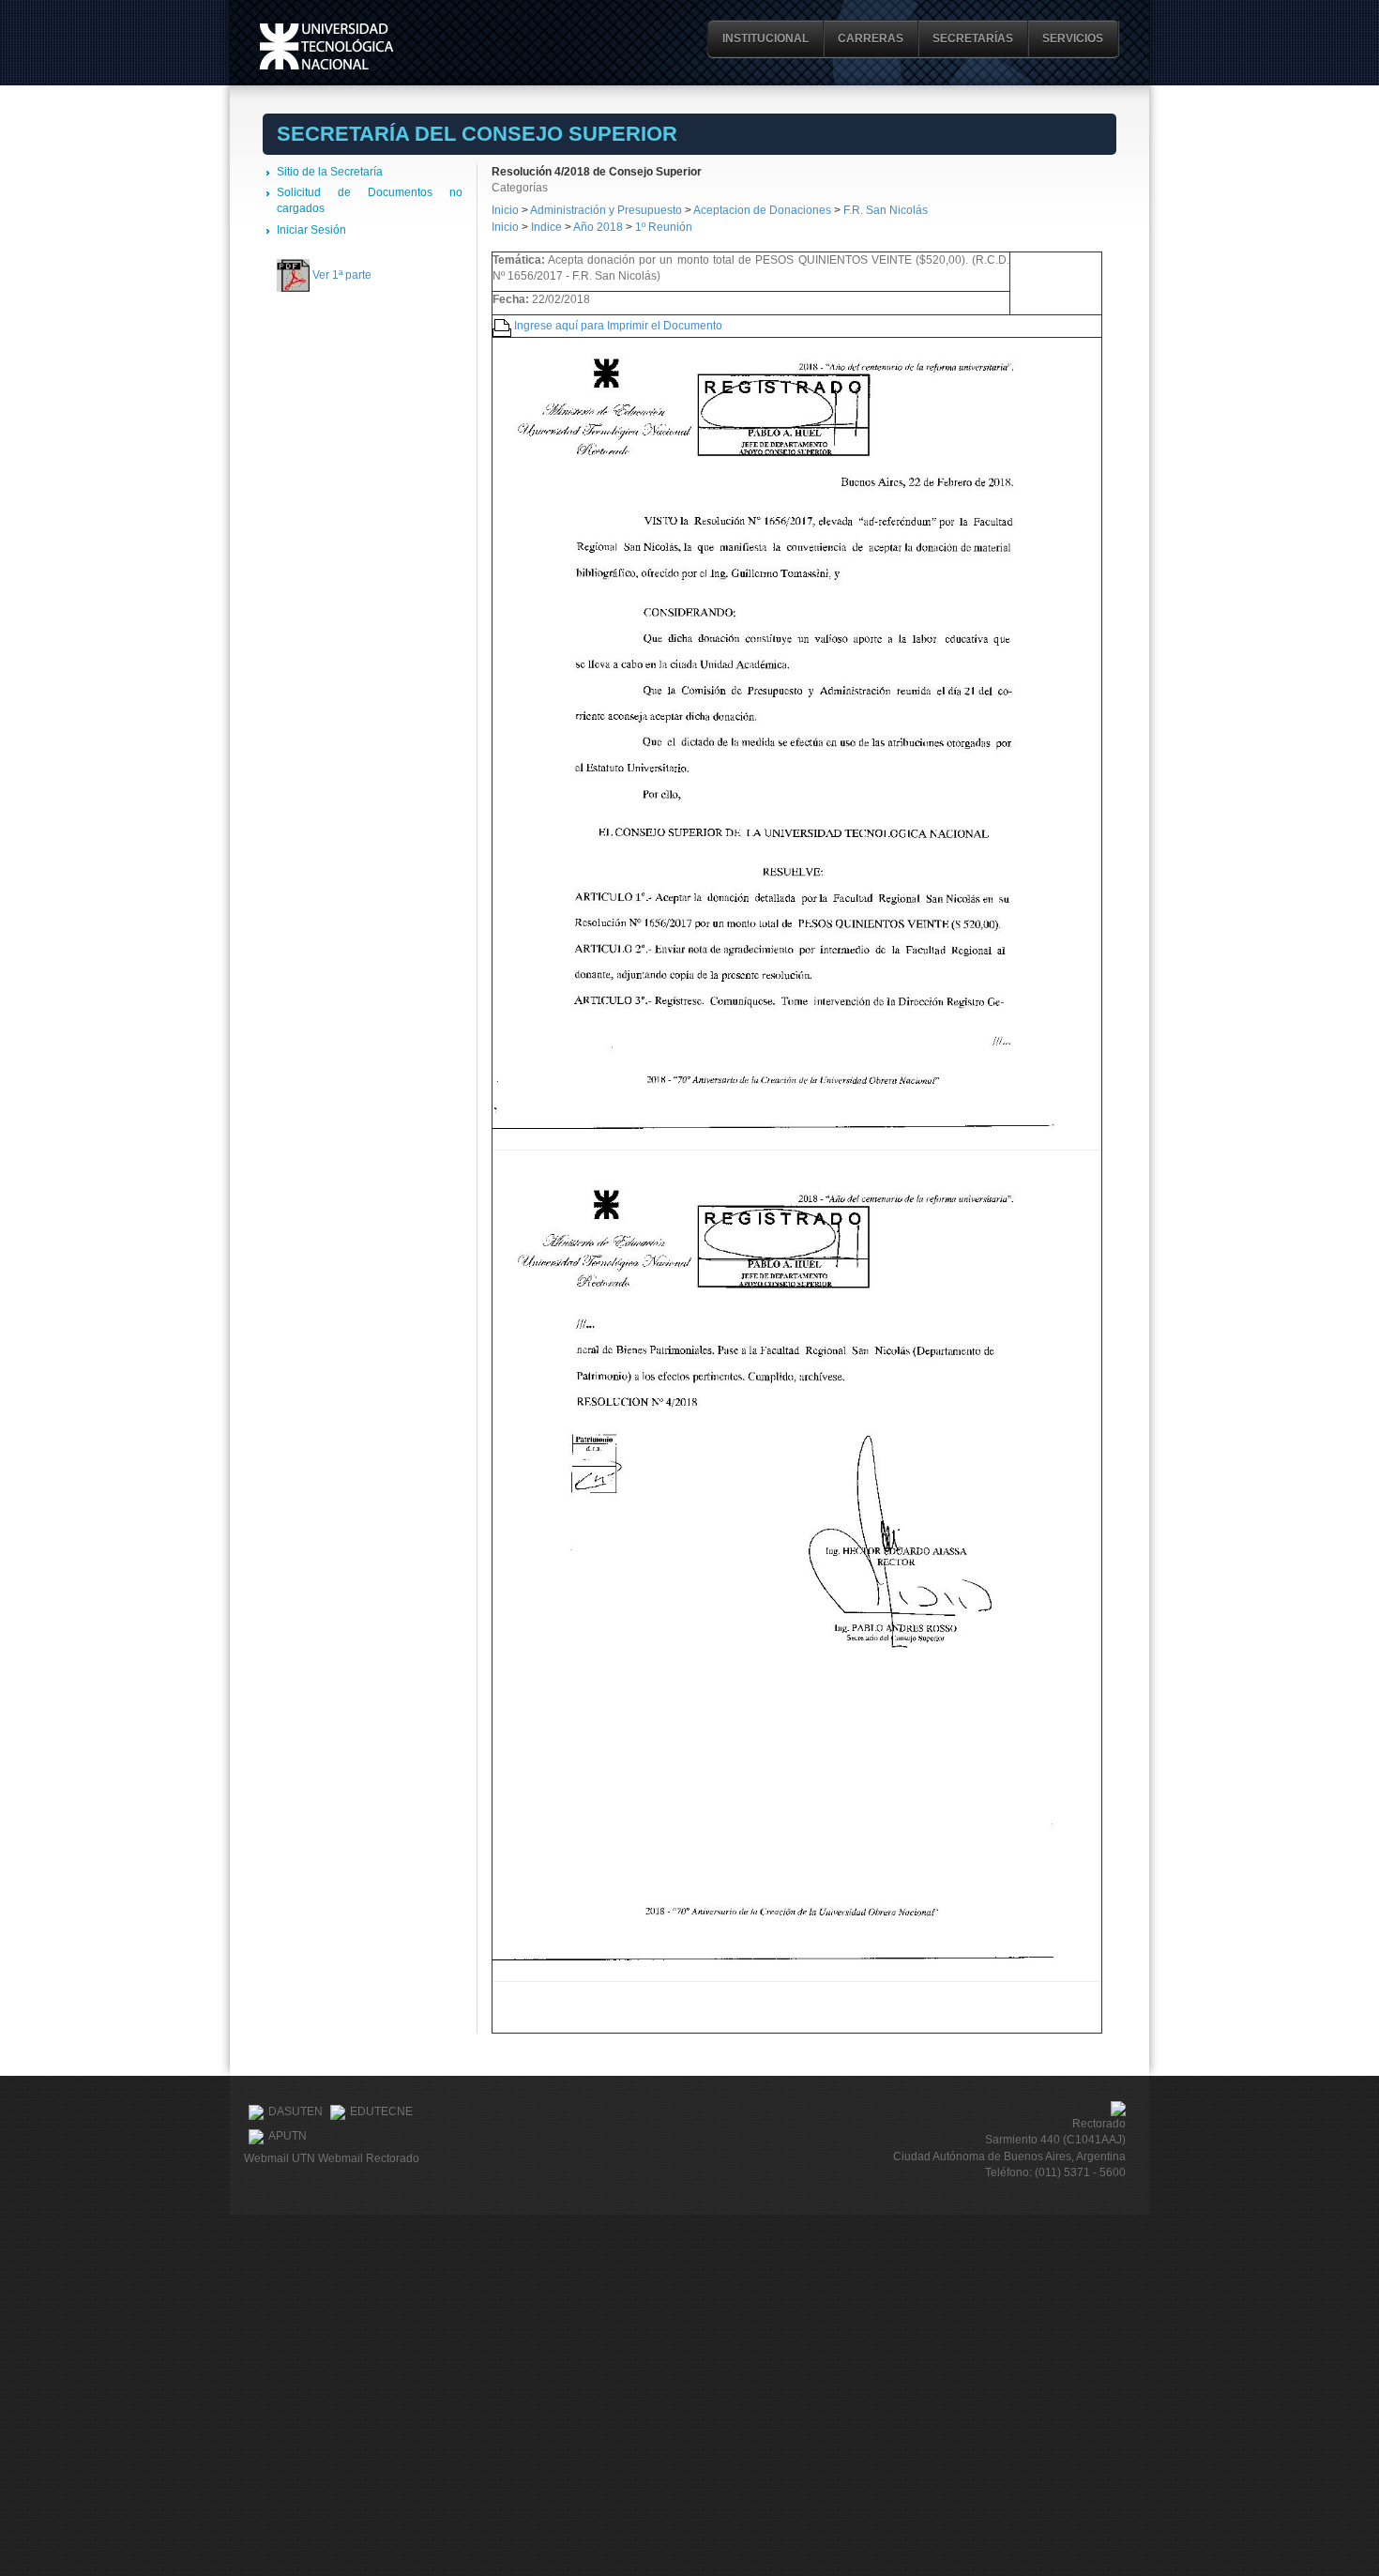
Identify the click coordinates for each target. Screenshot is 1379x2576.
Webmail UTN (280, 2158)
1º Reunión (664, 227)
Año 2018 (598, 227)
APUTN (288, 2136)
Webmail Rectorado (369, 2158)
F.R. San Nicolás (886, 210)
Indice (546, 227)
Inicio (505, 210)
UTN (326, 46)
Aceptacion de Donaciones (764, 210)
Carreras (871, 38)
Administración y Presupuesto (607, 210)
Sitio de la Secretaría (330, 172)
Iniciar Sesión (311, 230)
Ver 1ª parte (342, 275)
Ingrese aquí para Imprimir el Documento (618, 326)
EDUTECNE (381, 2111)
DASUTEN (295, 2111)
